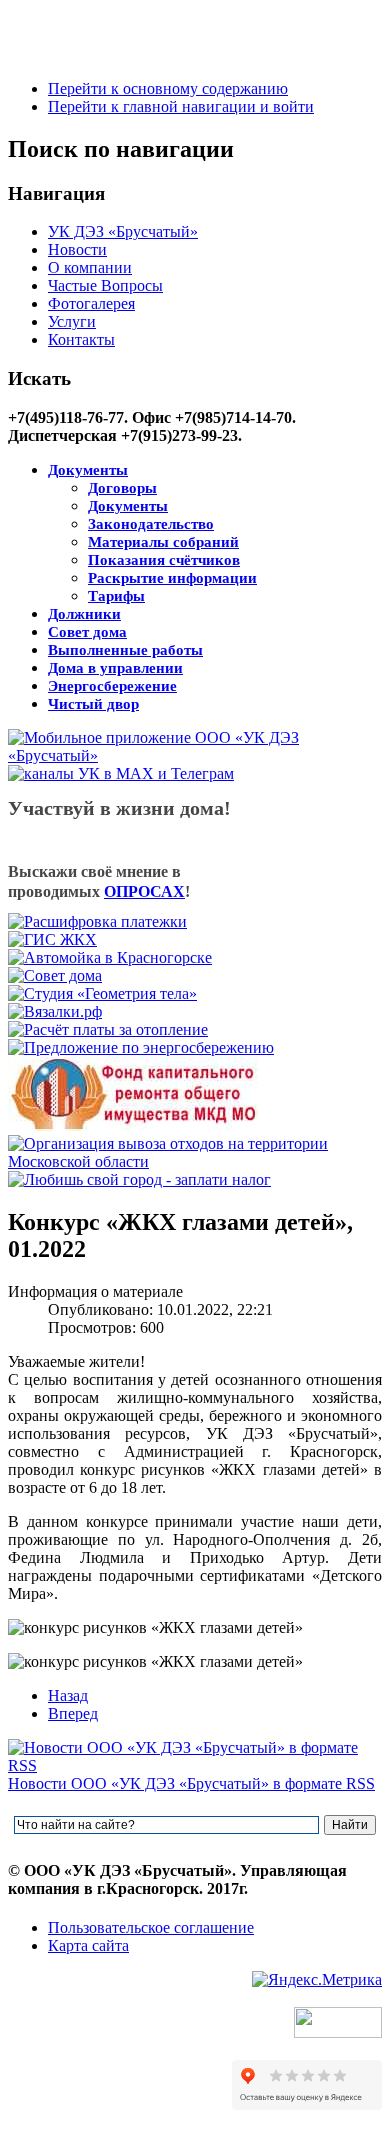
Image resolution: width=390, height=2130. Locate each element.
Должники (84, 614)
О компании (90, 267)
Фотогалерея (91, 303)
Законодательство (151, 524)
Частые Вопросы (105, 285)
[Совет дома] (55, 975)
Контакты (81, 339)
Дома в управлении (115, 668)
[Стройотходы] (195, 1161)
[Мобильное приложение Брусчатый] (195, 755)
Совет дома (87, 632)
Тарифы (116, 596)
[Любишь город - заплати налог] (139, 1179)
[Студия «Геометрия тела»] (102, 993)
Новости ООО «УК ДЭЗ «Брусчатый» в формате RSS (191, 1783)
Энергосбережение (112, 686)
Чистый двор (93, 704)
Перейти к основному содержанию (168, 88)
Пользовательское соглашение (151, 1927)
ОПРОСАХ (144, 891)
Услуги (72, 321)
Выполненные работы (125, 650)
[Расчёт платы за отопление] (108, 1029)
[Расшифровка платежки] (97, 921)
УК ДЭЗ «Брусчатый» (123, 231)
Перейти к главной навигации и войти (181, 106)
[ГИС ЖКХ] (52, 939)
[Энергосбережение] (141, 1047)
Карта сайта (88, 1945)
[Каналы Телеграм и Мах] (121, 773)
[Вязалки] (55, 1011)
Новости (77, 249)
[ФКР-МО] (133, 1125)
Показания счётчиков (164, 560)
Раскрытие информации (172, 578)
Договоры (122, 488)
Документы (88, 470)
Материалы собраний (163, 542)
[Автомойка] (110, 957)
